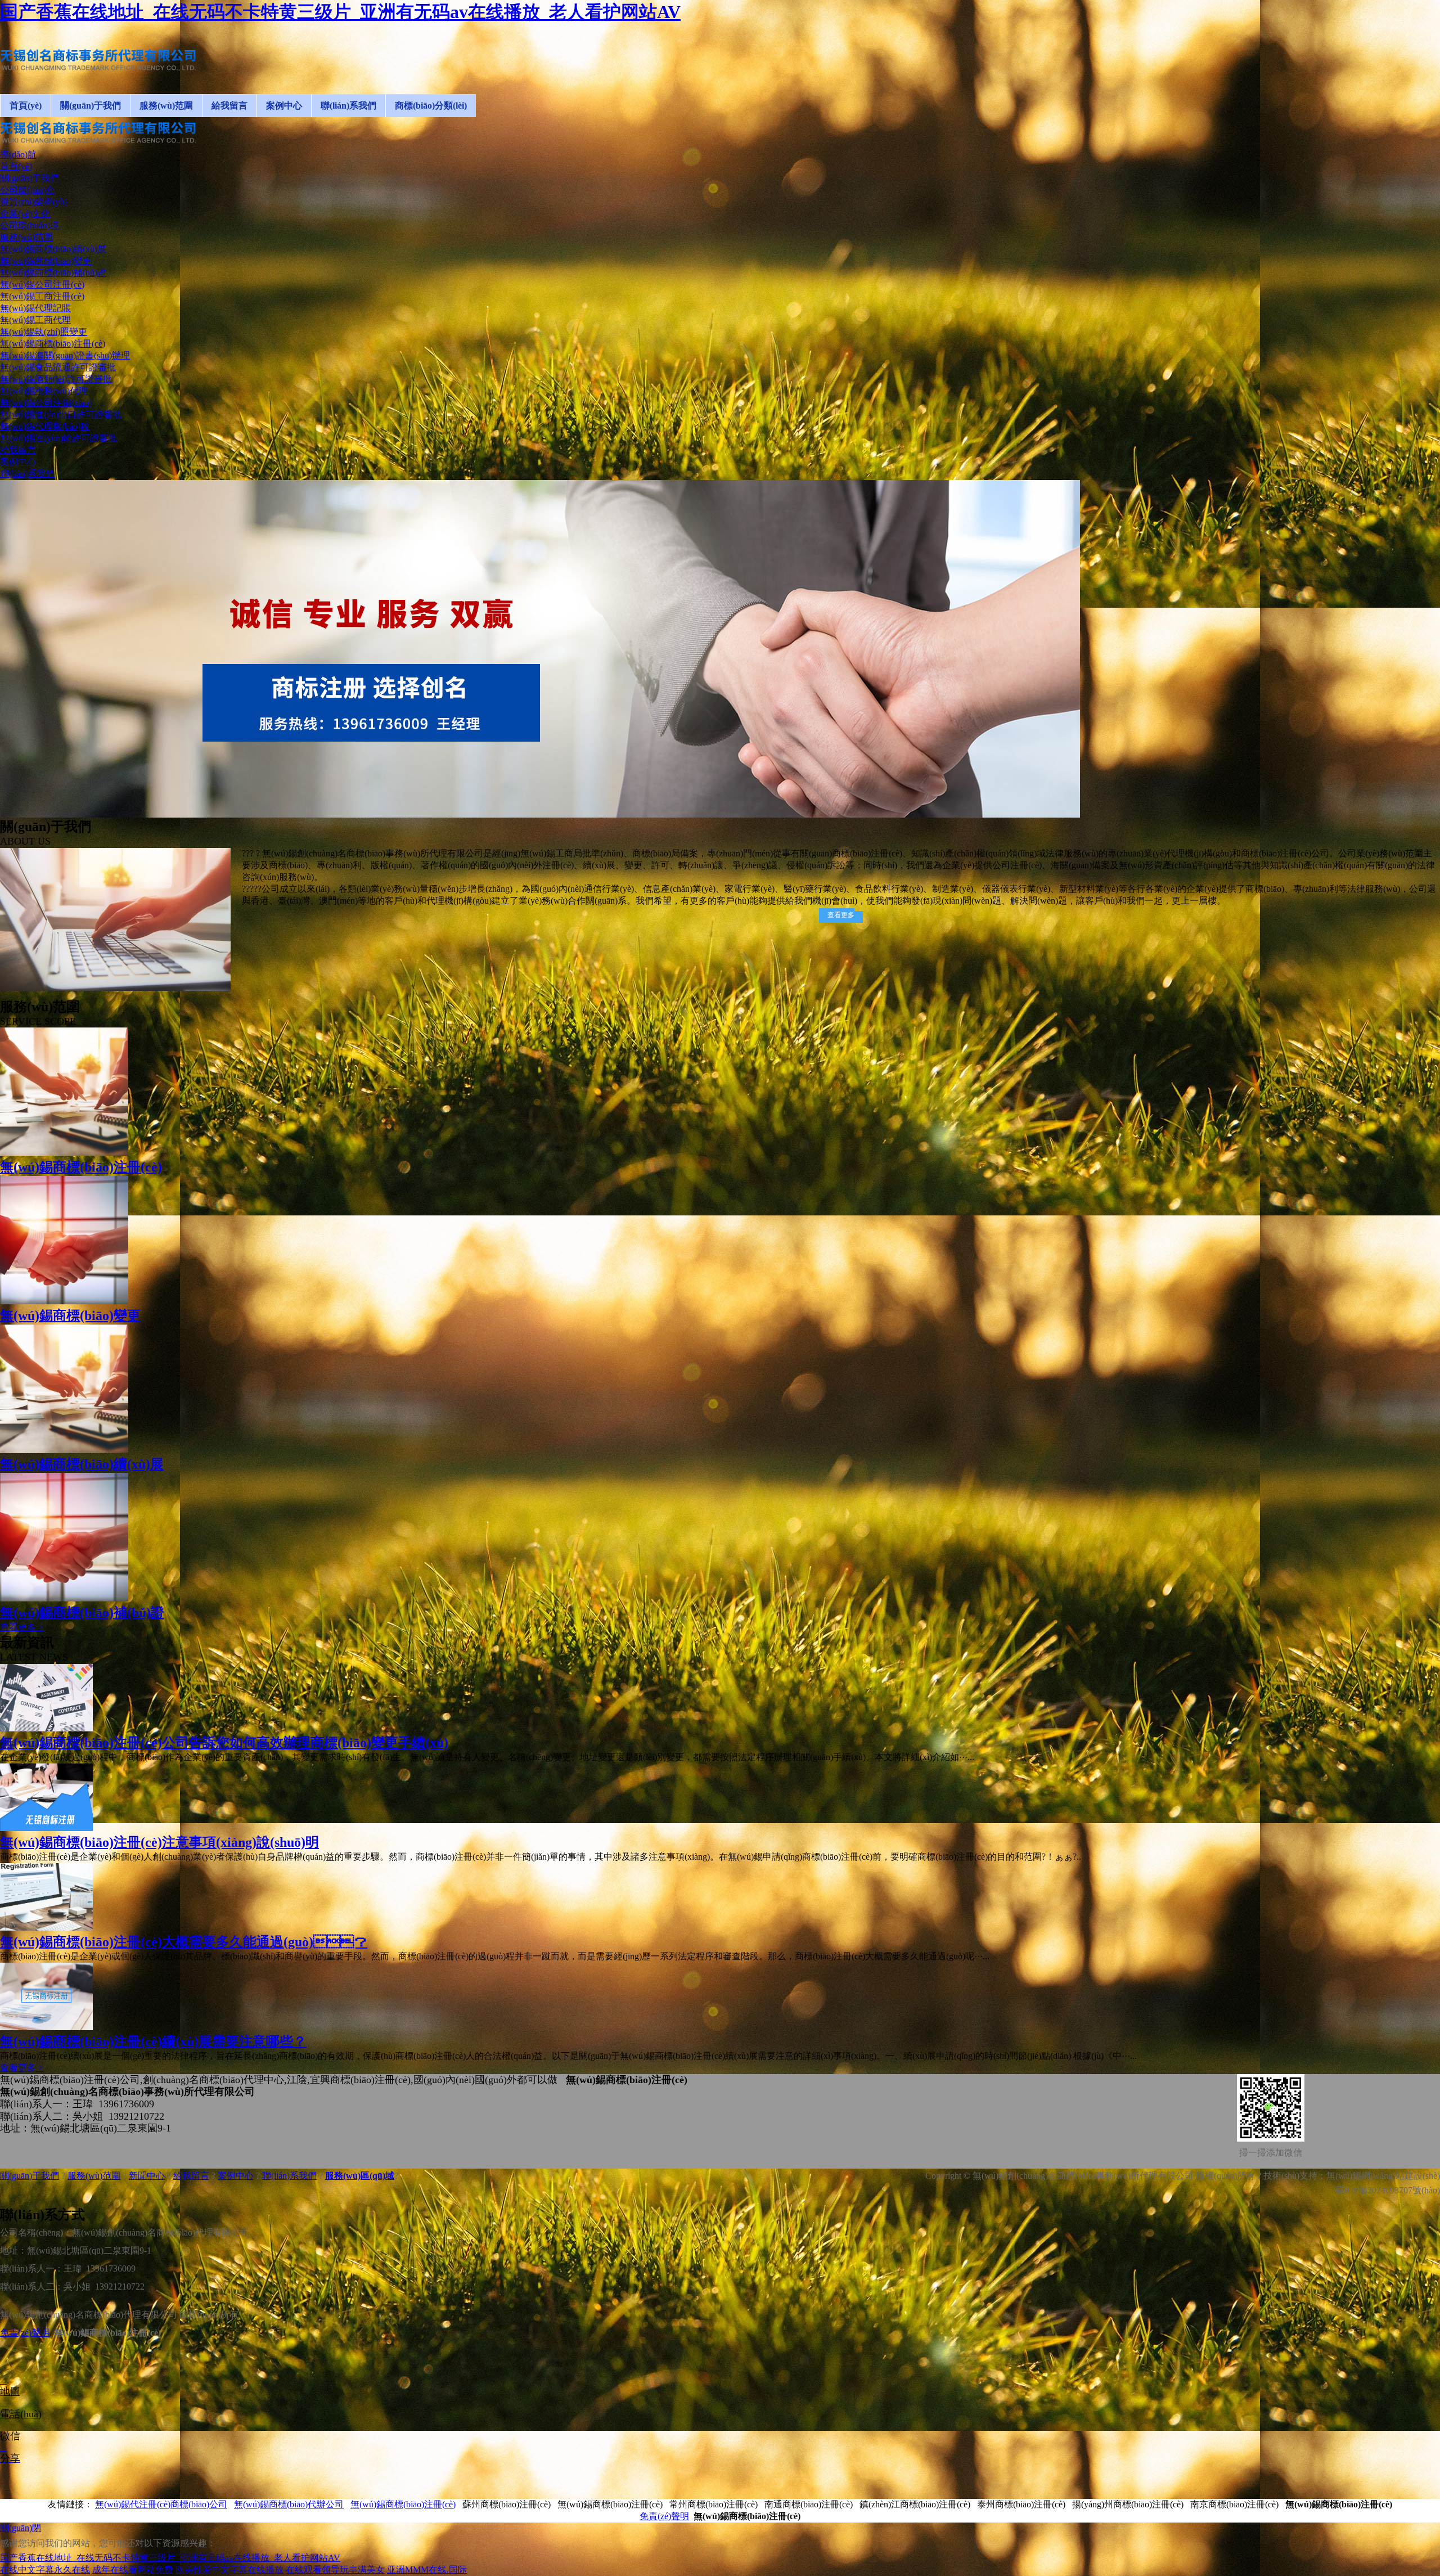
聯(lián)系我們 (289, 2176)
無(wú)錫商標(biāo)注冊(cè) (81, 1167)
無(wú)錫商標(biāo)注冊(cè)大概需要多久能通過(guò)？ (184, 1942)
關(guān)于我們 (30, 2176)
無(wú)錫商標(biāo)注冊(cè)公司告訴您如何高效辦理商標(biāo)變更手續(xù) (224, 1743)
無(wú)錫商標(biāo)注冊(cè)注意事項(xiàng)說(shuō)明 (159, 1842)
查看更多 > (22, 1627)
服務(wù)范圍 (94, 2176)
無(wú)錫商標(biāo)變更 (70, 1316)
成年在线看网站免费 (133, 2570)
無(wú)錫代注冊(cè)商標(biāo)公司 (161, 2504)
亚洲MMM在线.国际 (427, 2570)
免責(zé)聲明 (25, 2333)
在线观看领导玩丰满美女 (335, 2570)
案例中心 (236, 2176)
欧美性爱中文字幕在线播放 (229, 2570)
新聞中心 (147, 2176)
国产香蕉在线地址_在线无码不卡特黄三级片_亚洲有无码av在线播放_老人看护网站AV (340, 12)
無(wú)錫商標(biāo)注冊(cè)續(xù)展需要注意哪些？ (153, 2041)
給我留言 (191, 2176)
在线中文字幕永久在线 (45, 2570)
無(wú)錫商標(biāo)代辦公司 (289, 2504)
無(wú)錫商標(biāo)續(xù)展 (82, 1464)
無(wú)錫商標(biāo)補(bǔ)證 (82, 1613)
